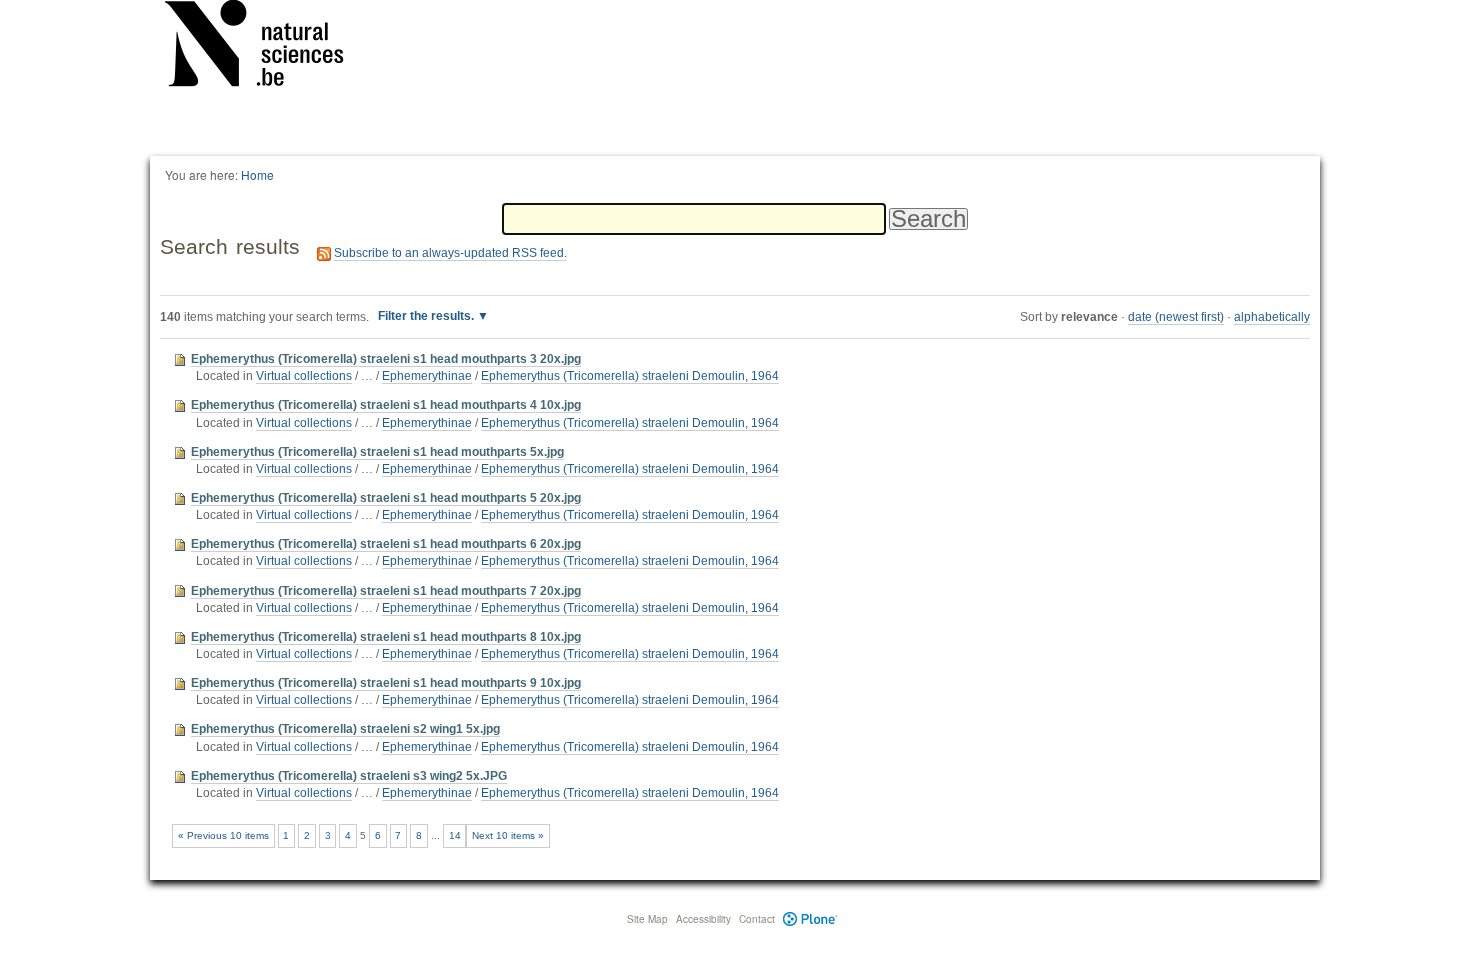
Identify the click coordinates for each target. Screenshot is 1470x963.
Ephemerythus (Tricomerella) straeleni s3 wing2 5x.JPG (349, 776)
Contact (757, 919)
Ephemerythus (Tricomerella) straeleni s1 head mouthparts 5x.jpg (377, 452)
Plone (810, 919)
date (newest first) (1176, 317)
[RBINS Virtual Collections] (267, 47)
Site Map (647, 919)
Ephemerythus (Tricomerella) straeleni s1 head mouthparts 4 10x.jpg (386, 405)
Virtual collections (304, 376)
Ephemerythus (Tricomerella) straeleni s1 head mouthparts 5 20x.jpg (386, 498)
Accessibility (703, 919)
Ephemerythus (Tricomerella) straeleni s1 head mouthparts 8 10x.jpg (386, 637)
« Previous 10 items (223, 835)
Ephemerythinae (427, 376)
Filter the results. (427, 316)
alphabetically (1272, 317)
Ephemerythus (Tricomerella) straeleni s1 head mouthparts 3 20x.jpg (386, 359)
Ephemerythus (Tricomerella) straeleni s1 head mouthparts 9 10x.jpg (386, 683)
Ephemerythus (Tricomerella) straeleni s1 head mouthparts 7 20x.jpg (386, 591)
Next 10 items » (508, 835)
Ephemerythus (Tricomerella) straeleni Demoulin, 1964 (630, 376)
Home (257, 174)
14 (455, 835)
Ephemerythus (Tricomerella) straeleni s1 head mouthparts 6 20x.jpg (386, 544)
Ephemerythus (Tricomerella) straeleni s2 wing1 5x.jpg (345, 729)
